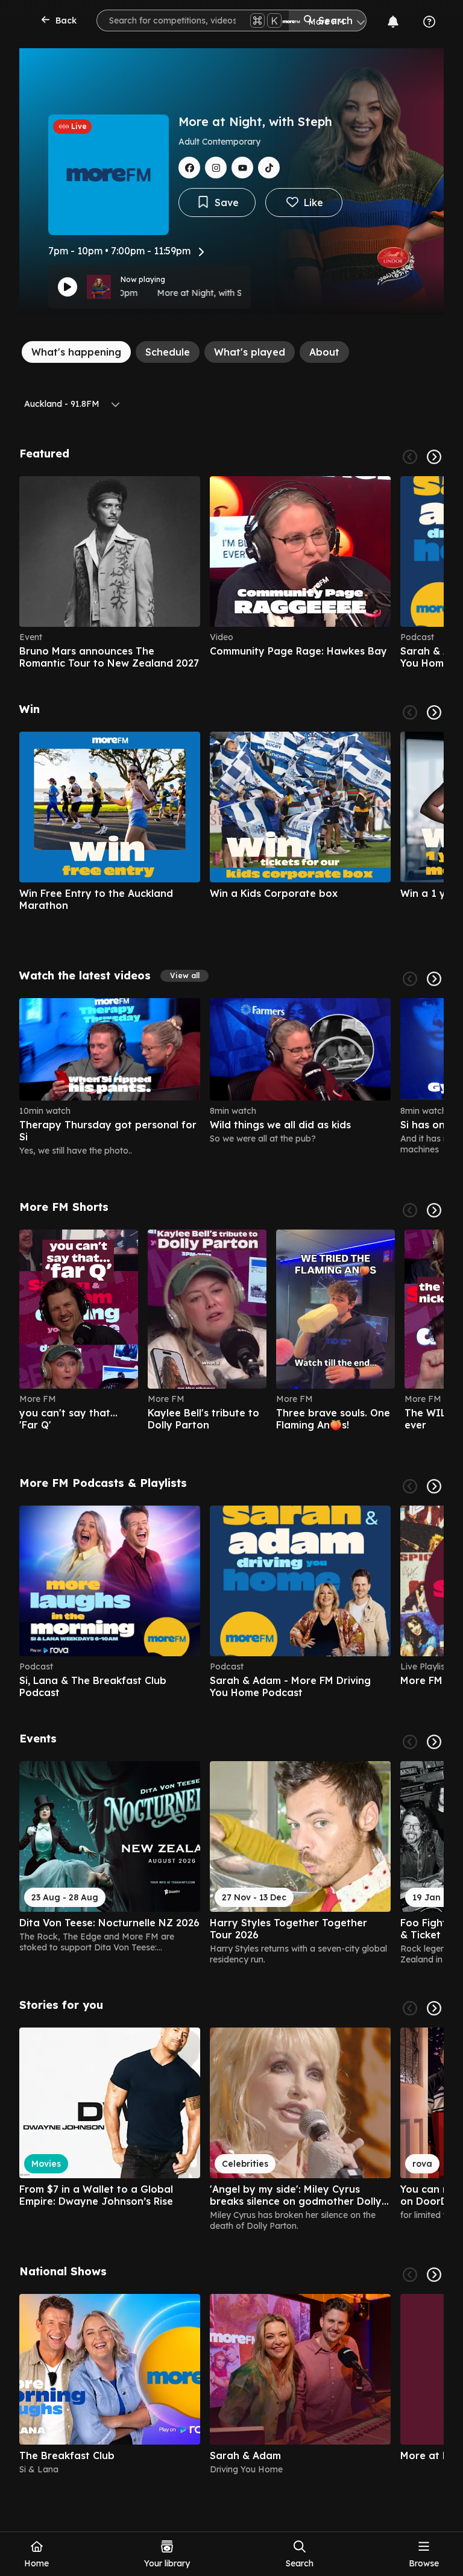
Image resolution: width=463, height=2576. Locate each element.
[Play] (68, 287)
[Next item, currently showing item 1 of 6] (434, 457)
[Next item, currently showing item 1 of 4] (434, 2275)
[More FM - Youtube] (242, 168)
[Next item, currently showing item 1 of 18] (434, 2008)
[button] (184, 976)
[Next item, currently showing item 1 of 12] (434, 1486)
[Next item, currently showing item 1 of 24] (434, 979)
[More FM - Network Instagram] (216, 168)
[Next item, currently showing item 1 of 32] (434, 1742)
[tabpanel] (231, 1461)
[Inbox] (393, 22)
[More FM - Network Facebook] (189, 168)
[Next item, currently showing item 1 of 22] (434, 1210)
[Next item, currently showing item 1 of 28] (434, 712)
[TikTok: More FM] (269, 168)
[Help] (429, 22)
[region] (231, 573)
